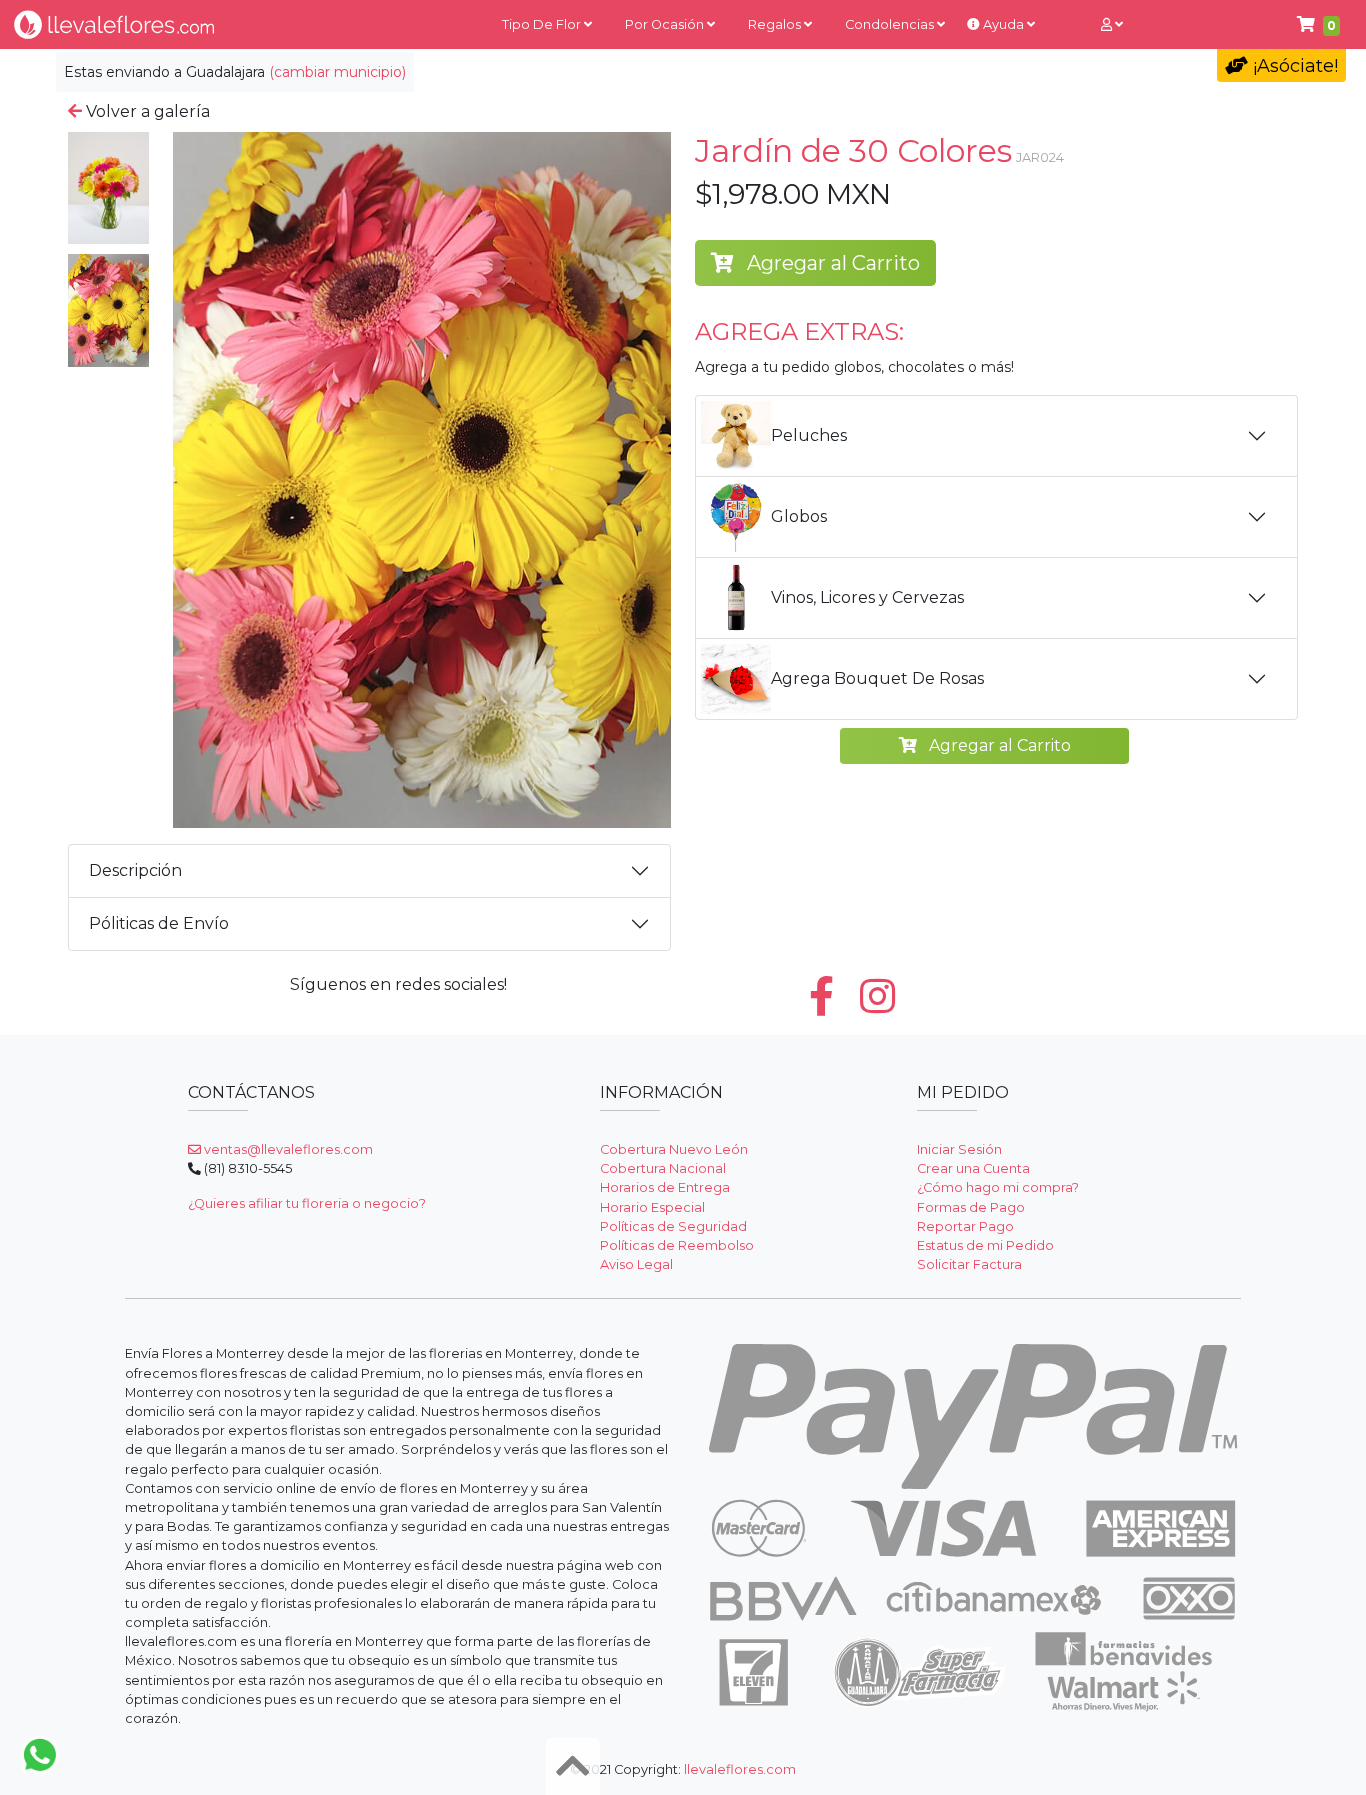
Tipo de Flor (543, 24)
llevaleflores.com (740, 1769)
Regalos (776, 24)
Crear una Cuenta (973, 1168)
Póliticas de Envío (159, 923)
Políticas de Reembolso (677, 1245)
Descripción (135, 870)
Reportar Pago (965, 1226)
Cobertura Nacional (663, 1168)
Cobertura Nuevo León (674, 1149)
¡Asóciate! (1293, 66)
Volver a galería (146, 111)
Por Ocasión (666, 24)
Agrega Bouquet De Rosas (877, 678)
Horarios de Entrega (665, 1187)
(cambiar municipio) (337, 72)
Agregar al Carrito (831, 263)
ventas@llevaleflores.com (287, 1149)
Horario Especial (652, 1207)
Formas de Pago (971, 1207)
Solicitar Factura (969, 1264)
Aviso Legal (636, 1264)
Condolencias (891, 24)
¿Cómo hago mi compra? (998, 1187)
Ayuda (1003, 24)
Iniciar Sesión (959, 1149)
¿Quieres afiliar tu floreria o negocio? (307, 1203)
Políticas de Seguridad (673, 1226)
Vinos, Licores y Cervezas (867, 597)
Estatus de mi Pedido (985, 1245)
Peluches (809, 435)
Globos (799, 516)
